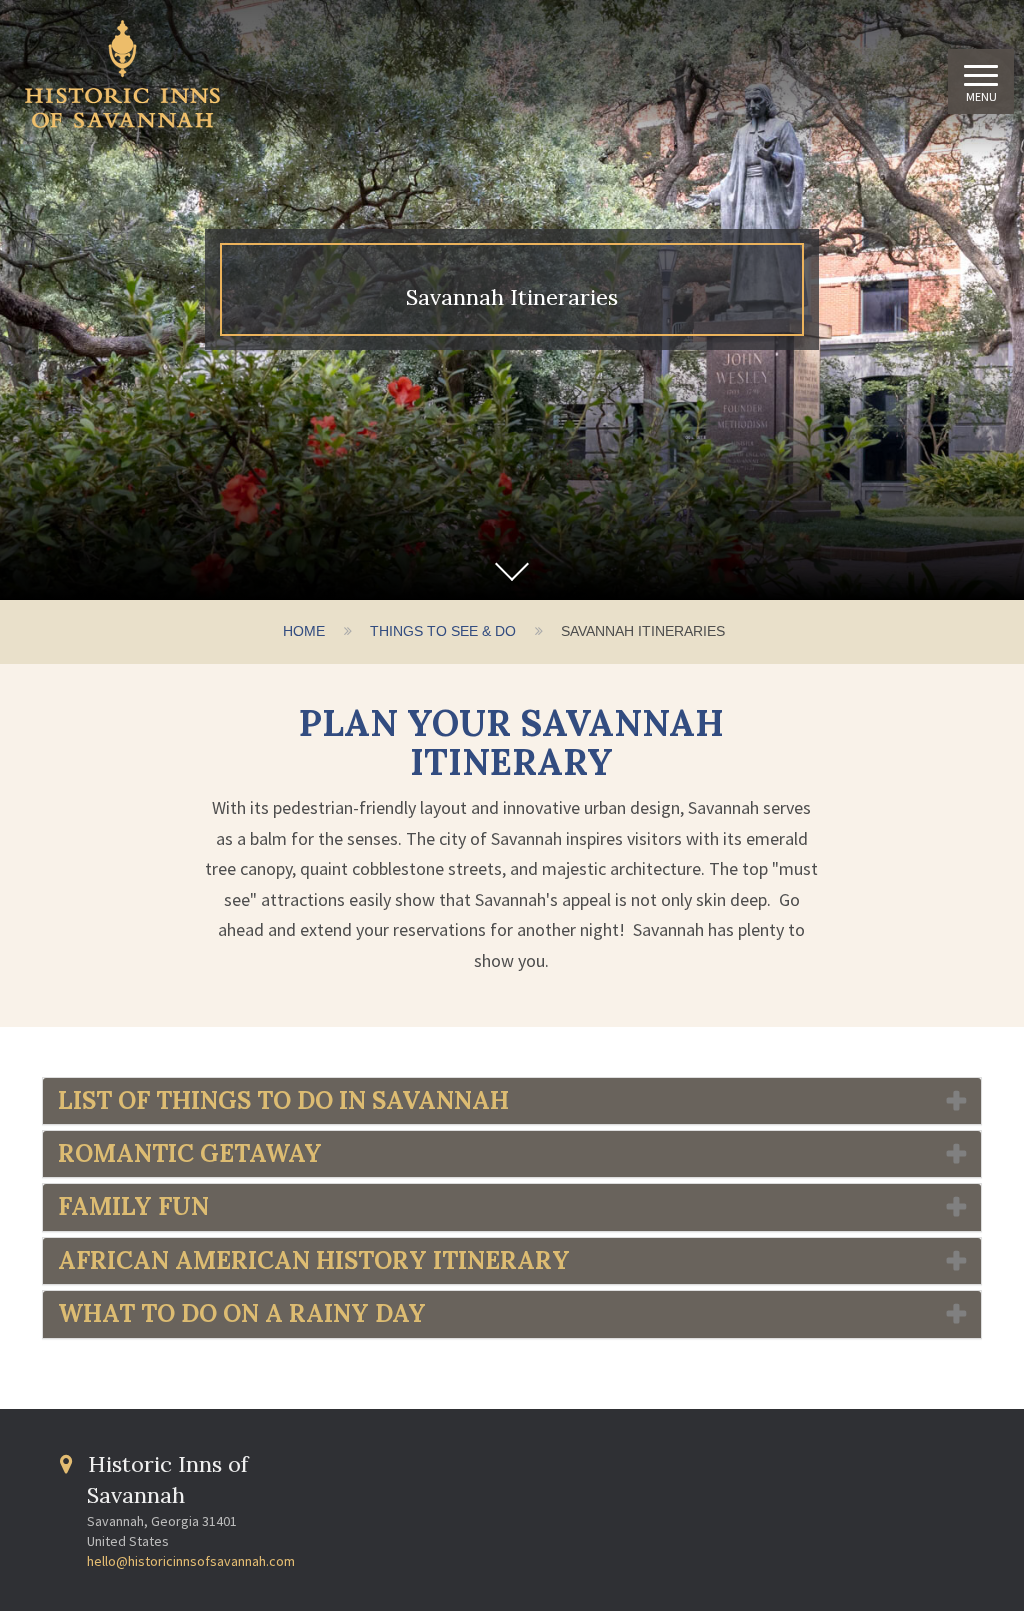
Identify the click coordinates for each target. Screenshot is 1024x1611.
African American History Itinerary (314, 1260)
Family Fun (133, 1206)
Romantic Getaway (190, 1153)
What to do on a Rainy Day (242, 1313)
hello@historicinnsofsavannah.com (191, 1561)
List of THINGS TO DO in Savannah (283, 1100)
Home (304, 631)
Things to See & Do (443, 631)
